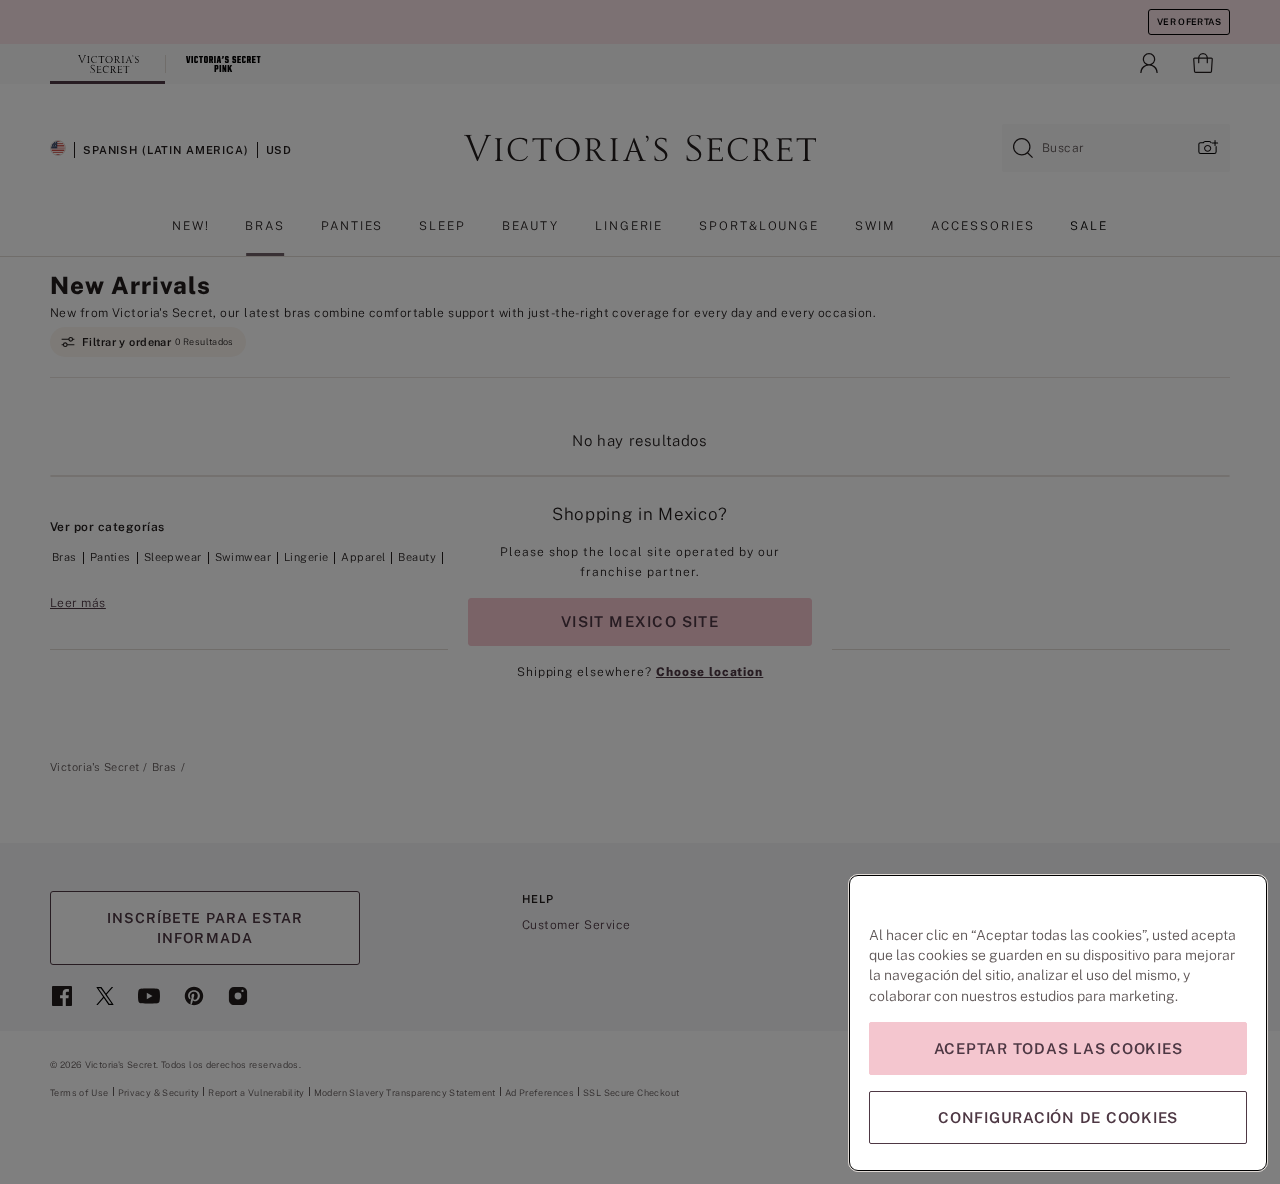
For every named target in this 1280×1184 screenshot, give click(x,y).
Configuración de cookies (1058, 1117)
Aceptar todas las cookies (1058, 1048)
